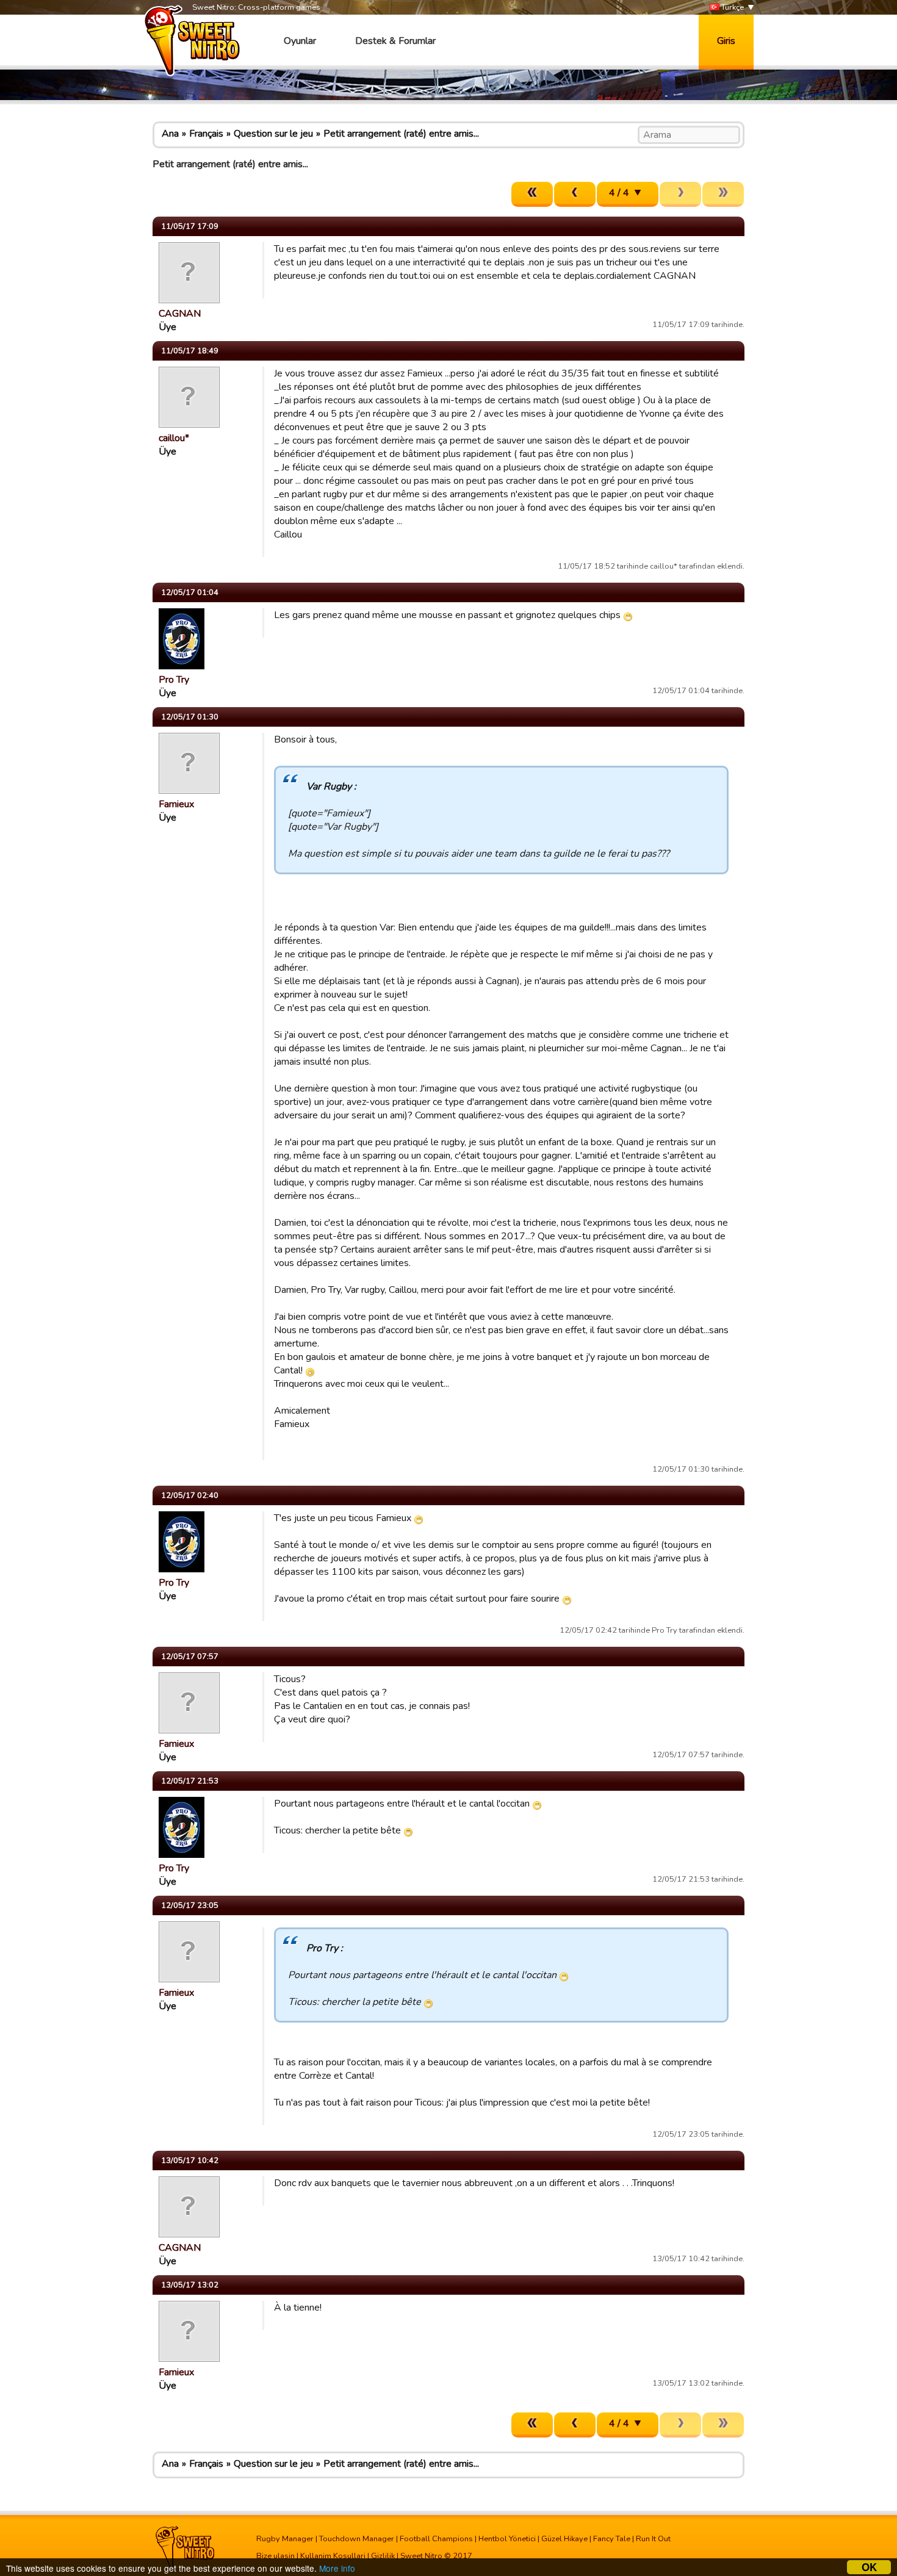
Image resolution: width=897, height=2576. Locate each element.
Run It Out (653, 2539)
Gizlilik (383, 2556)
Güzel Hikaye (564, 2539)
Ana (170, 134)
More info (337, 2568)
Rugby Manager (285, 2539)
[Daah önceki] (575, 194)
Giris (726, 41)
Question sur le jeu (273, 134)
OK (869, 2567)
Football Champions (436, 2539)
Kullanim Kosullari (333, 2556)
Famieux (176, 804)
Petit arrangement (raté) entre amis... (401, 134)
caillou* (174, 438)
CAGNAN (180, 314)
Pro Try (174, 680)
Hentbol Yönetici (507, 2539)
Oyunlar (300, 41)
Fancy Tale (612, 2539)
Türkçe (732, 7)
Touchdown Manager (357, 2539)
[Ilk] (532, 194)
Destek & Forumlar (395, 41)
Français (206, 134)
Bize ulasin (276, 2556)
